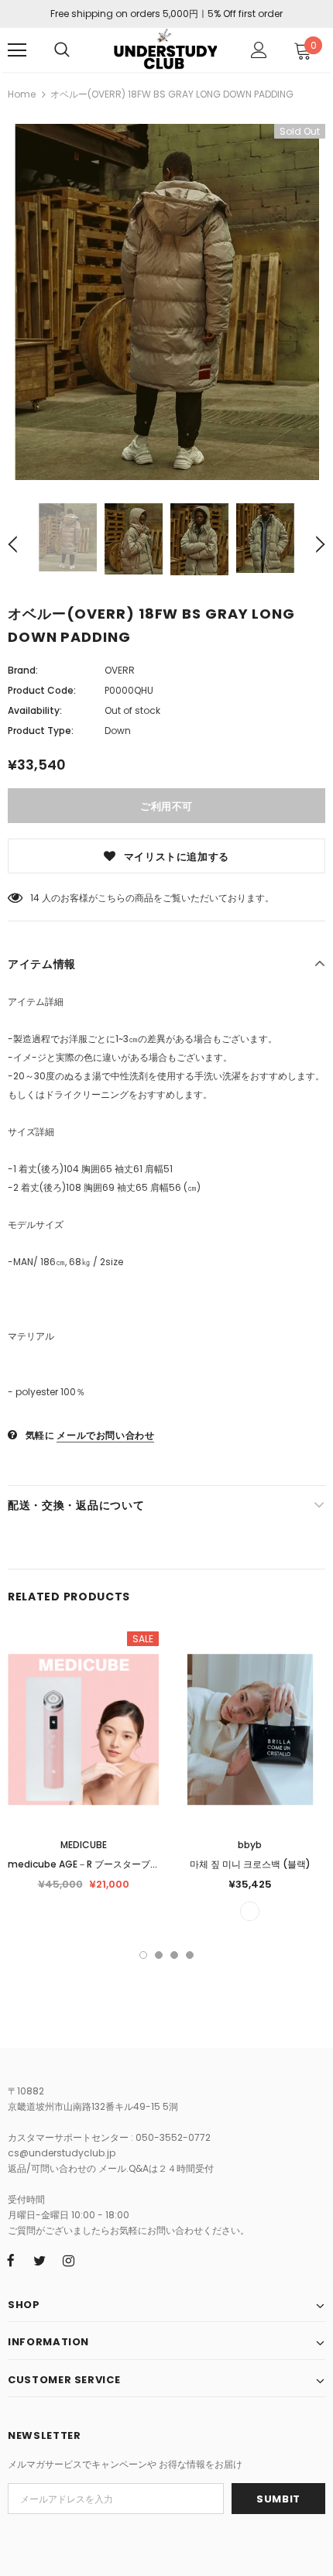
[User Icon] (259, 50)
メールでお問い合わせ (105, 1435)
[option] (166, 302)
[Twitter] (39, 2260)
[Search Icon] (62, 50)
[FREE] (250, 1911)
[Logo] (165, 49)
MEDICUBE (84, 1845)
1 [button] (143, 1955)
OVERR (120, 670)
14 (35, 898)
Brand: (23, 670)
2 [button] (159, 1955)
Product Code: (42, 690)
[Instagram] (68, 2260)
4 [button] (190, 1955)
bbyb (250, 1845)
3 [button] (174, 1955)
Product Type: (41, 731)
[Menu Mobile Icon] (17, 50)
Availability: (35, 710)
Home (22, 94)
